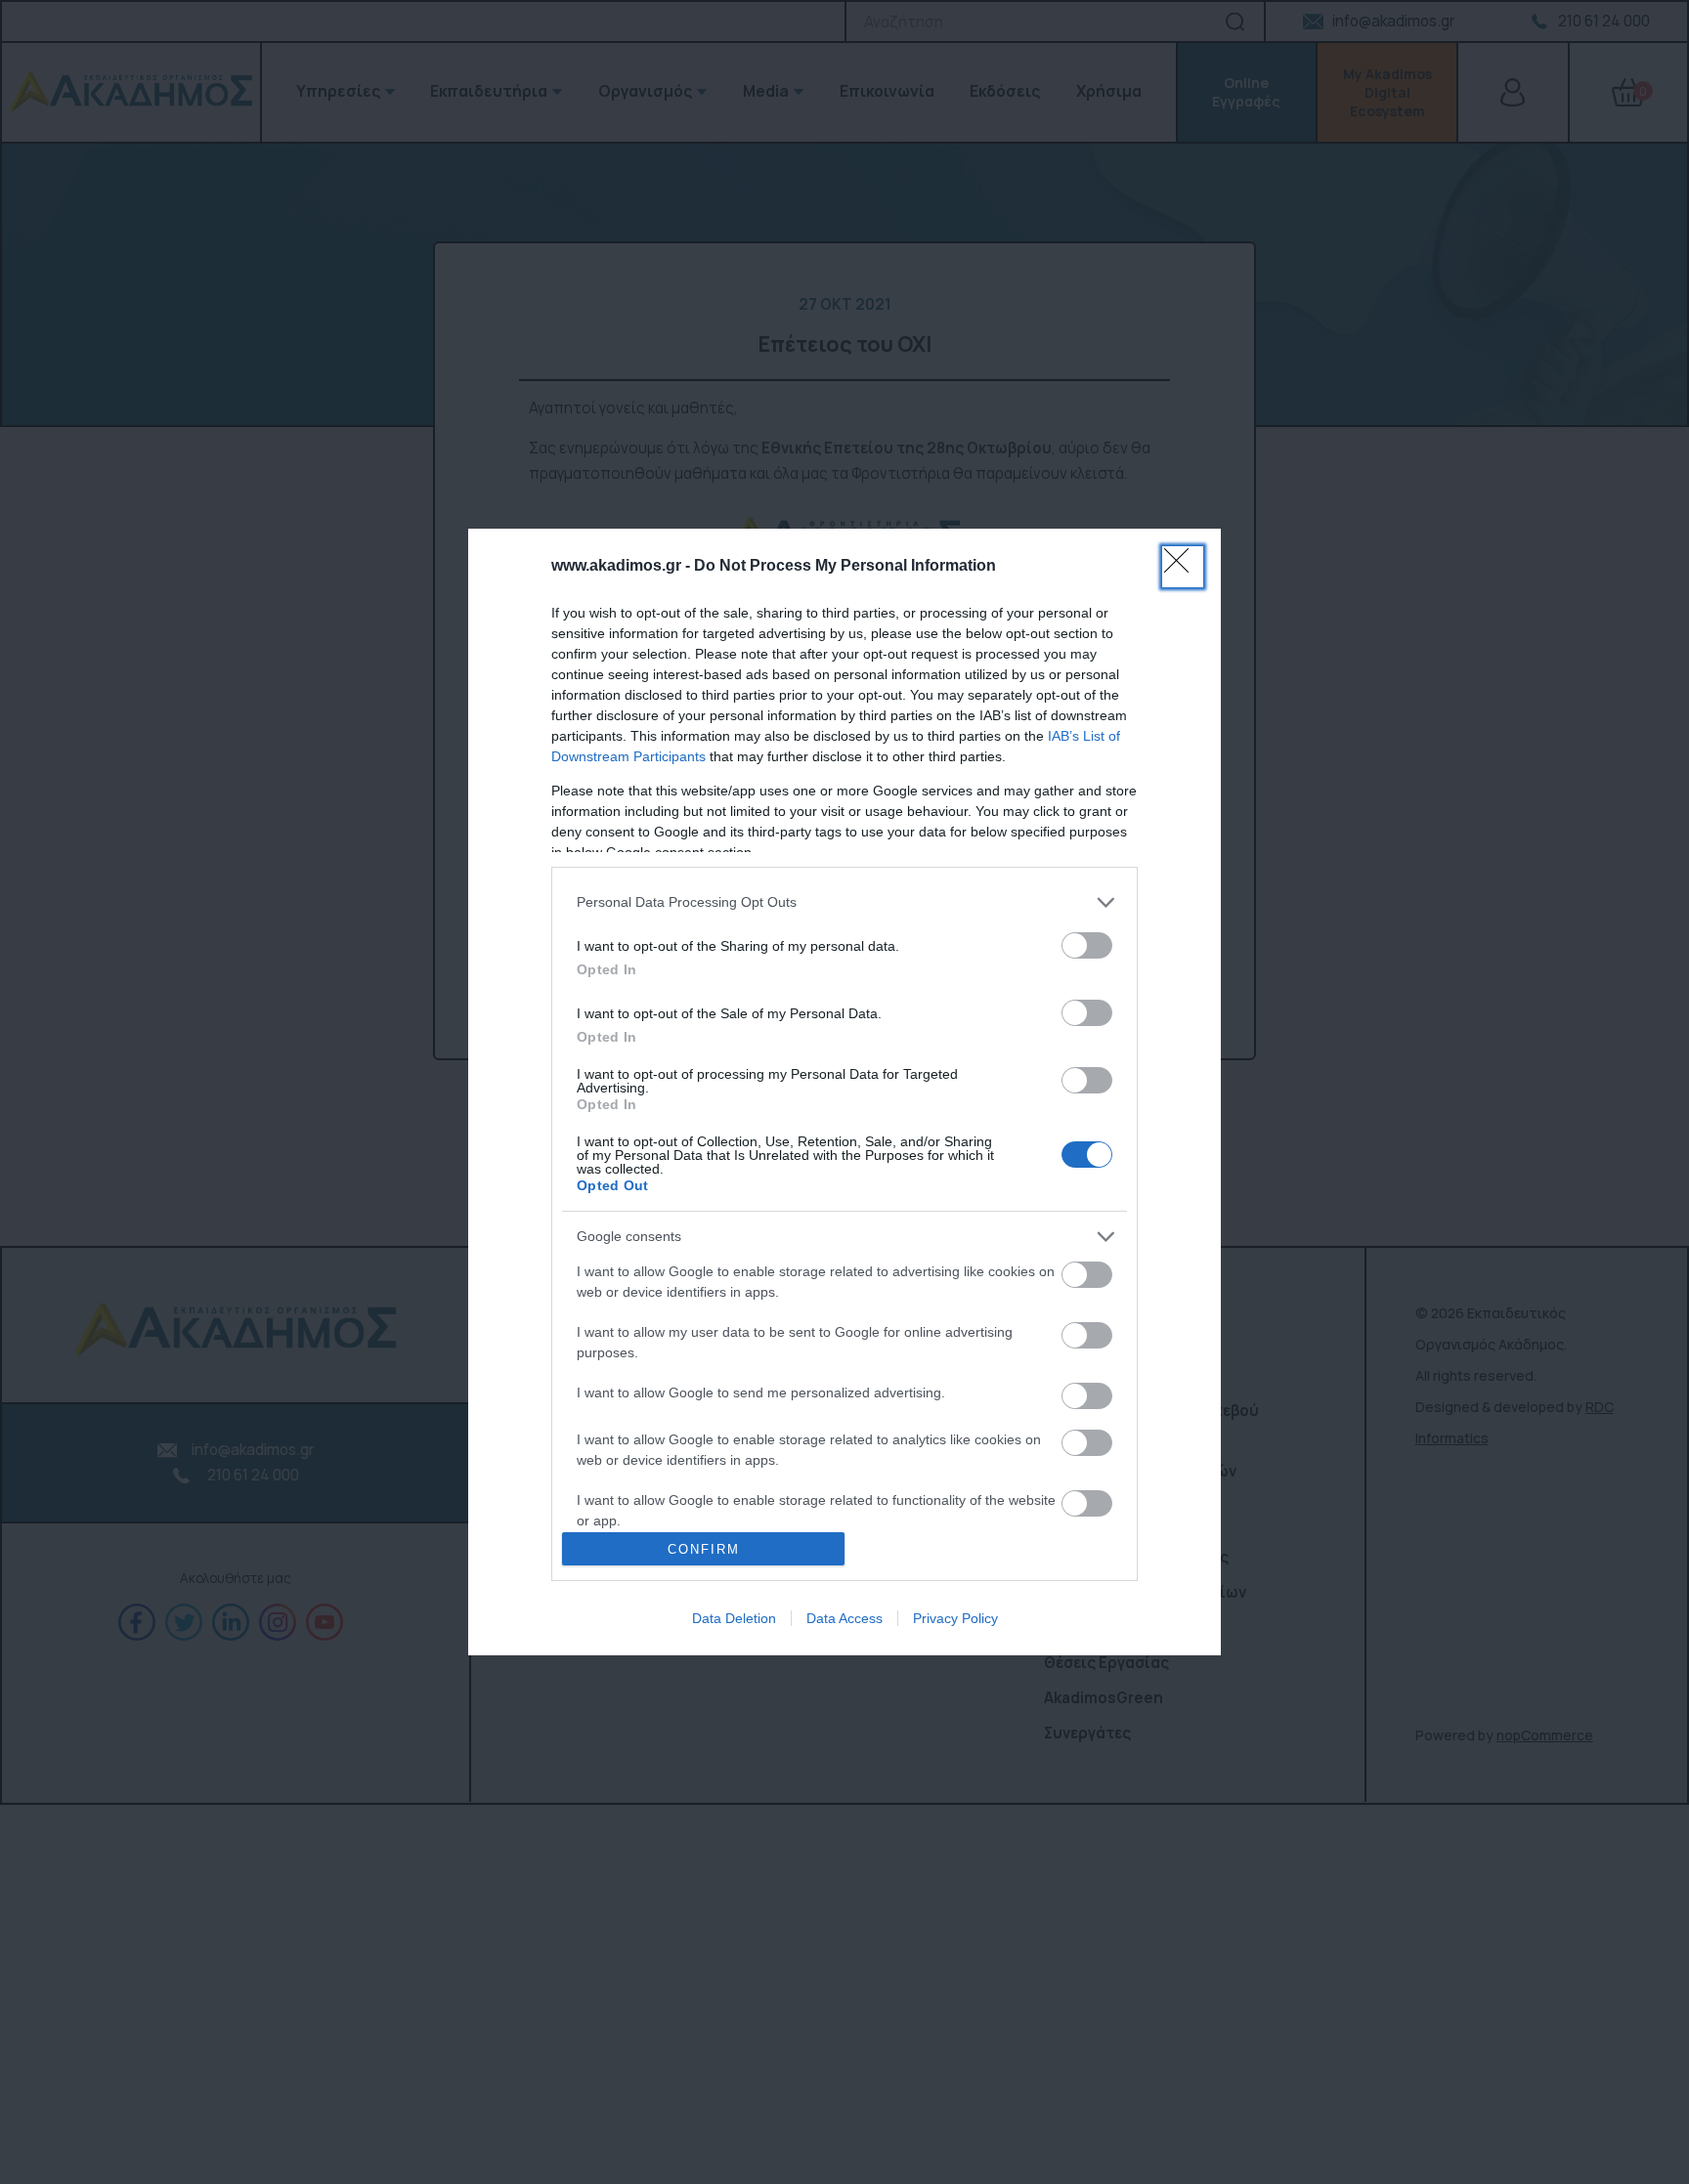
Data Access (844, 1618)
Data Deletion (734, 1618)
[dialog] (844, 1092)
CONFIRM (704, 1549)
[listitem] (844, 902)
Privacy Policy (955, 1618)
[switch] (1087, 945)
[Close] (1183, 567)
